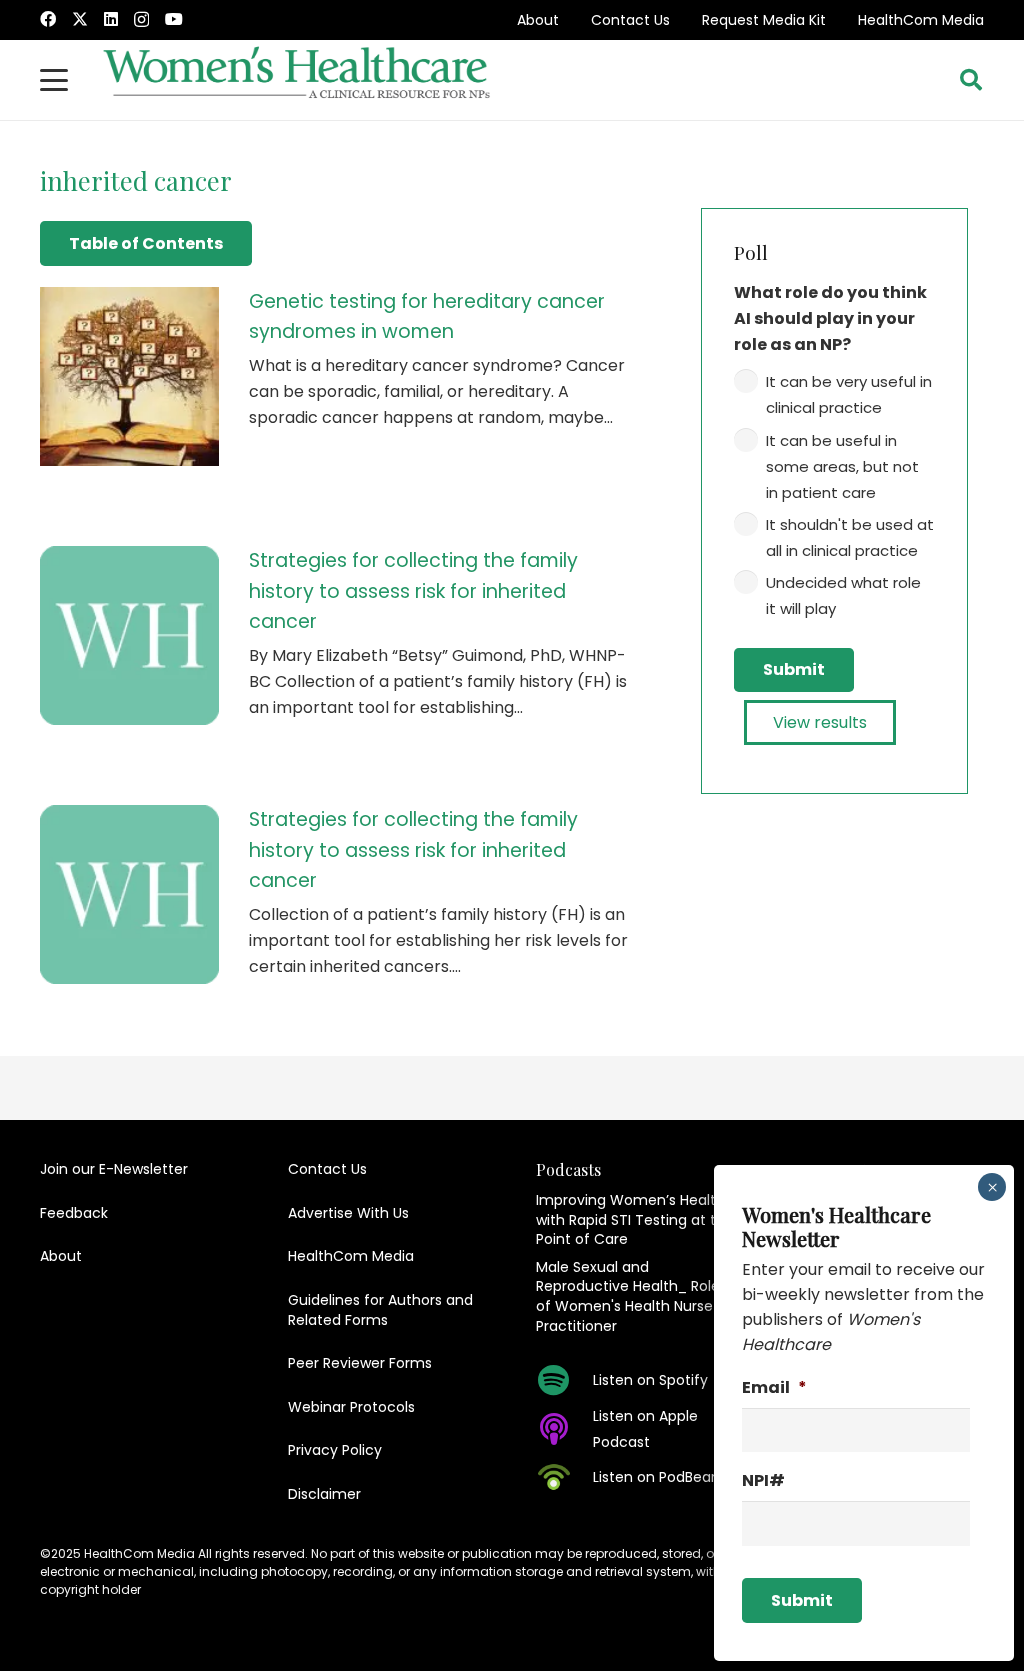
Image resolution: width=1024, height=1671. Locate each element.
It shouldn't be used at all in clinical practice (850, 537)
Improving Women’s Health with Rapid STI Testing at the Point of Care (635, 1219)
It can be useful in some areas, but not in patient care (842, 466)
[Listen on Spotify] (564, 1380)
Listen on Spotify (650, 1380)
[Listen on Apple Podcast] (564, 1429)
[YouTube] (174, 19)
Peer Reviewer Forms (360, 1363)
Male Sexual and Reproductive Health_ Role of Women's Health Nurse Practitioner (628, 1296)
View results (820, 722)
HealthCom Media (921, 20)
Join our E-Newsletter (114, 1169)
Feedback (74, 1213)
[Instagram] (141, 20)
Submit (794, 669)
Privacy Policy (335, 1450)
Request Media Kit (764, 20)
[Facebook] (48, 19)
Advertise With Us (348, 1213)
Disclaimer (324, 1494)
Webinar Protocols (351, 1407)
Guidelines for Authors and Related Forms (380, 1310)
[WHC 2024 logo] (298, 80)
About (538, 20)
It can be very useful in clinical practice (849, 394)
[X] (80, 19)
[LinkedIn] (111, 19)
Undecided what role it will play (843, 595)
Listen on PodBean (656, 1477)
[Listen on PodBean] (564, 1477)
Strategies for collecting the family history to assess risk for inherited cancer (413, 591)
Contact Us (630, 20)
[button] (54, 80)
